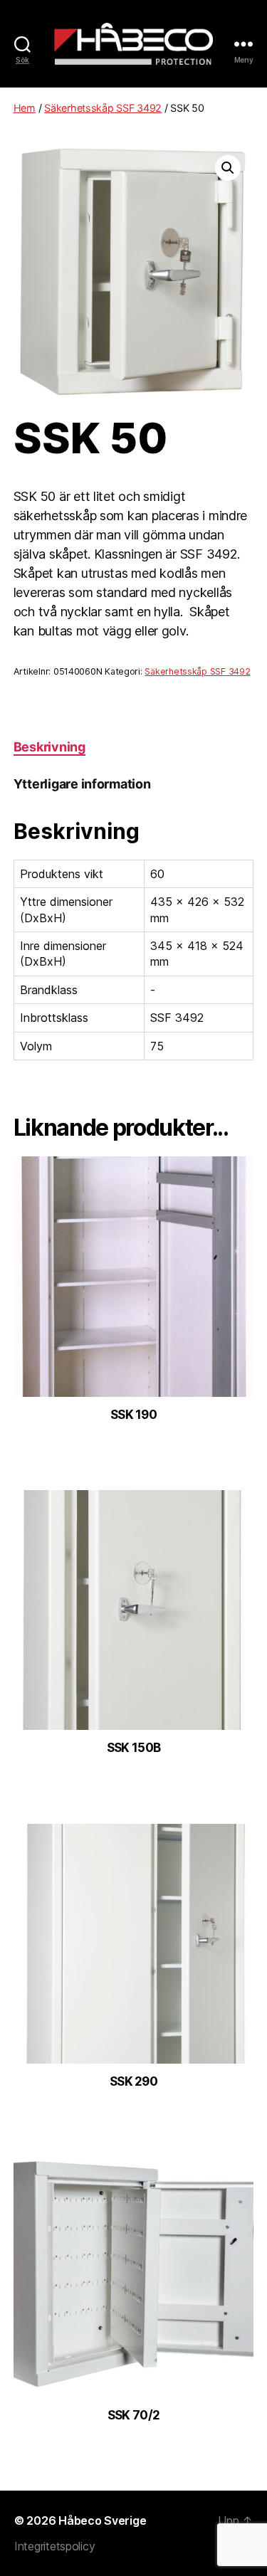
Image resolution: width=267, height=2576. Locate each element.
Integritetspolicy (54, 2546)
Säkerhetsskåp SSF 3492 (103, 108)
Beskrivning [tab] (49, 747)
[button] (228, 168)
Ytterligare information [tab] (82, 784)
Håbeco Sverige (102, 2520)
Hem (25, 108)
